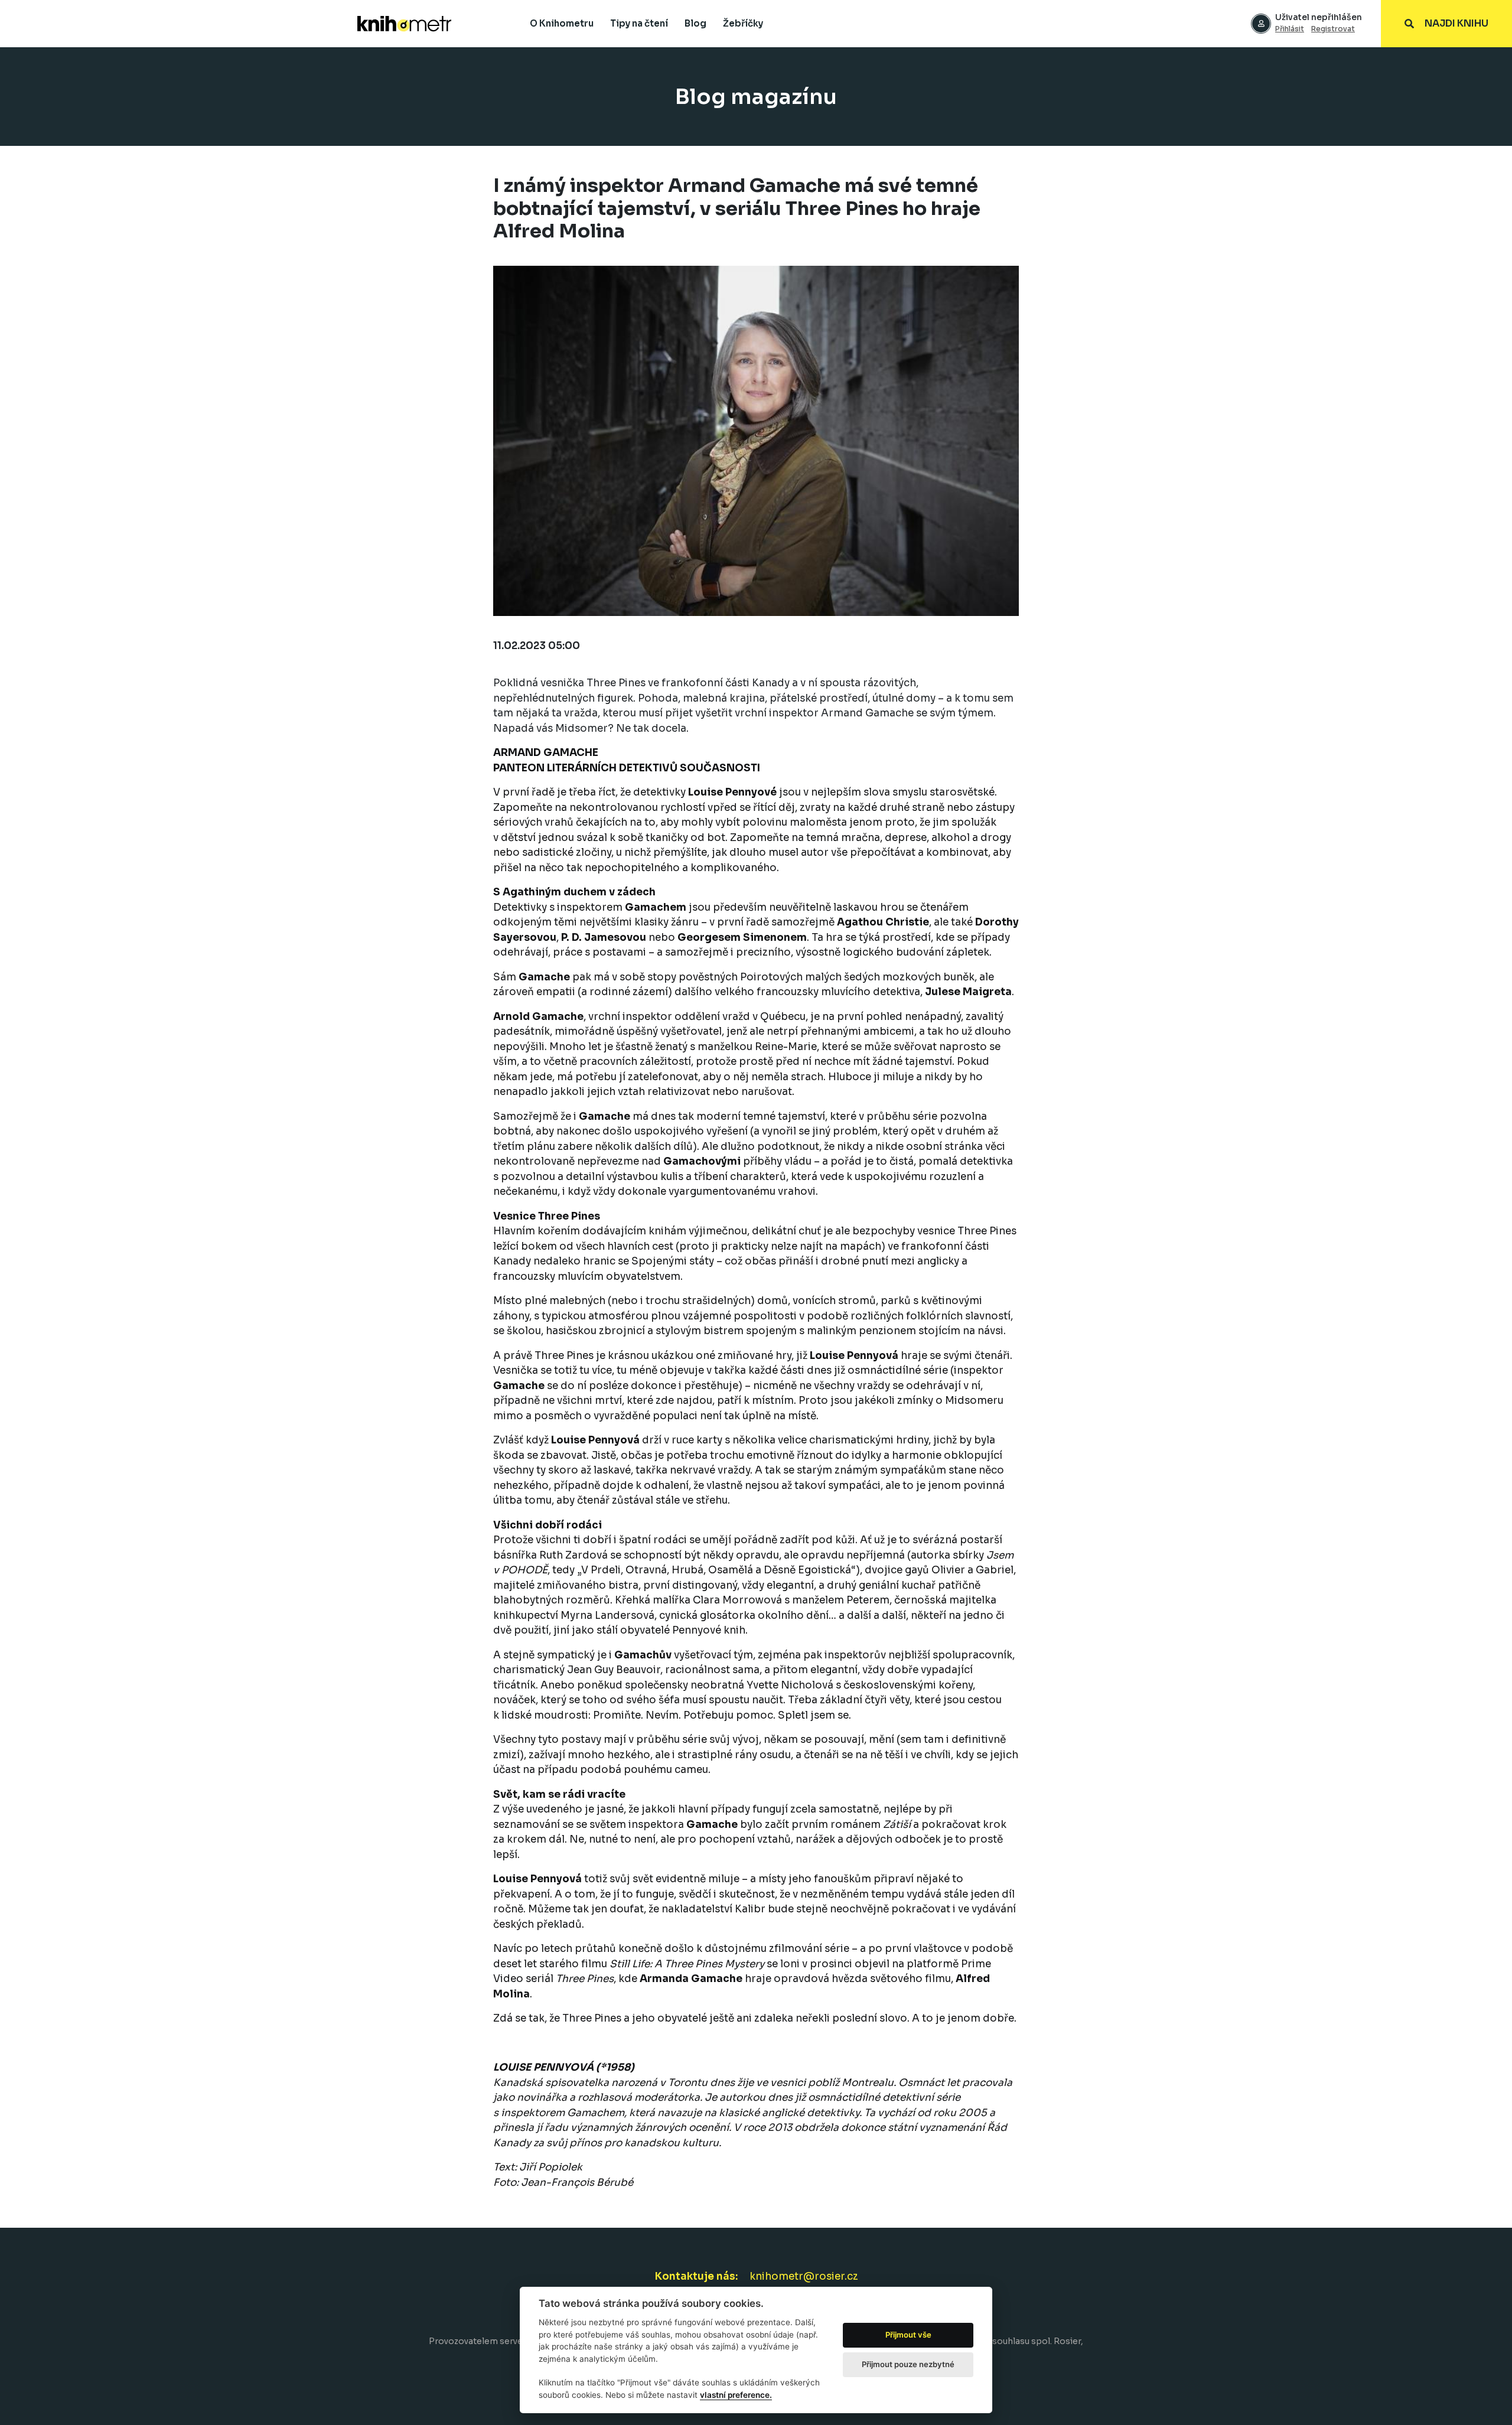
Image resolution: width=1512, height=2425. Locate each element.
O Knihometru (562, 23)
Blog (695, 23)
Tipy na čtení (639, 23)
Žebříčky (743, 23)
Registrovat (1333, 29)
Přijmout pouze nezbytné (908, 2364)
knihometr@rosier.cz (804, 2276)
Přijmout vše (908, 2335)
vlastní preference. (736, 2395)
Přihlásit (1290, 29)
